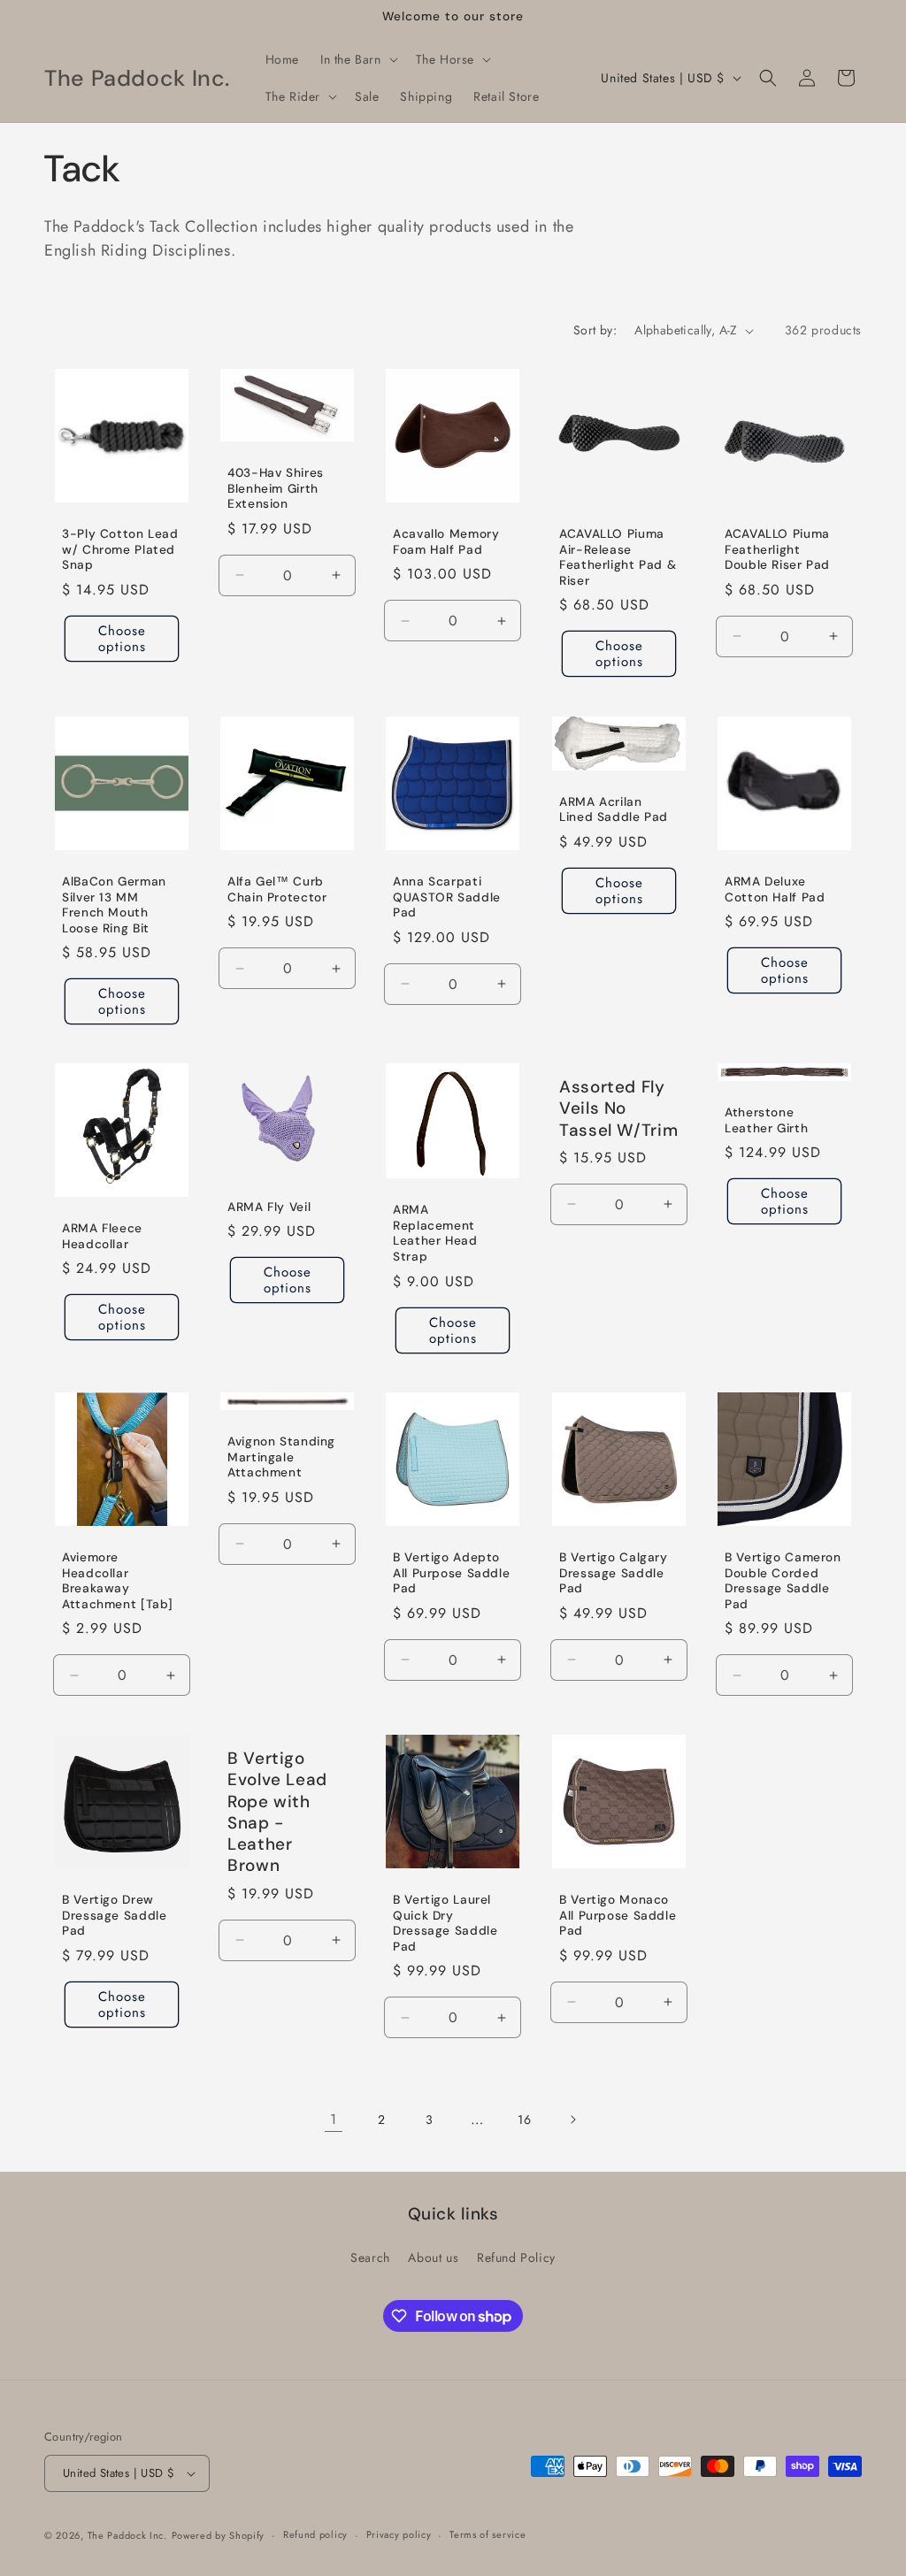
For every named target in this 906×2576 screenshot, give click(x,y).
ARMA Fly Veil (269, 1207)
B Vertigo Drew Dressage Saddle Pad (114, 1915)
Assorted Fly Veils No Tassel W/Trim (618, 1109)
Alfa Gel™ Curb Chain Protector (277, 889)
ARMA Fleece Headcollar (102, 1236)
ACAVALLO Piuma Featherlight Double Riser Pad (777, 550)
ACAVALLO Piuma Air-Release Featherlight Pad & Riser (618, 558)
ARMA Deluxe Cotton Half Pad (775, 889)
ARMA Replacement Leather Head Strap (435, 1234)
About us (433, 2258)
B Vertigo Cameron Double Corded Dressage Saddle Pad (783, 1581)
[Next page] (572, 2120)
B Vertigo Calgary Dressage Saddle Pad (614, 1573)
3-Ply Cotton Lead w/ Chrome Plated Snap (120, 550)
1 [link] (334, 2119)
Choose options (122, 639)
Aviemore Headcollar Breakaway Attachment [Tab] (118, 1581)
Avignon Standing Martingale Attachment (281, 1457)
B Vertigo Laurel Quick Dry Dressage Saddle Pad (445, 1923)
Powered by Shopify (219, 2535)
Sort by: (595, 330)
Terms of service (488, 2534)
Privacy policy (399, 2534)
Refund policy (315, 2534)
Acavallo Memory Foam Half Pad (446, 543)
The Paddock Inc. (127, 2535)
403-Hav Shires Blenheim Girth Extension (276, 488)
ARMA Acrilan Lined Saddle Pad (614, 809)
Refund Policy (516, 2258)
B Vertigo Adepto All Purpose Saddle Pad (451, 1573)
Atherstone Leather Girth (766, 1120)
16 (524, 2120)
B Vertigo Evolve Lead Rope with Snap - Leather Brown (277, 1812)
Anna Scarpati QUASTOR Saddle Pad (447, 897)
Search (370, 2258)
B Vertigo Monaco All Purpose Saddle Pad (618, 1915)
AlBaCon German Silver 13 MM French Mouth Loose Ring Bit (114, 905)
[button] (357, 59)
